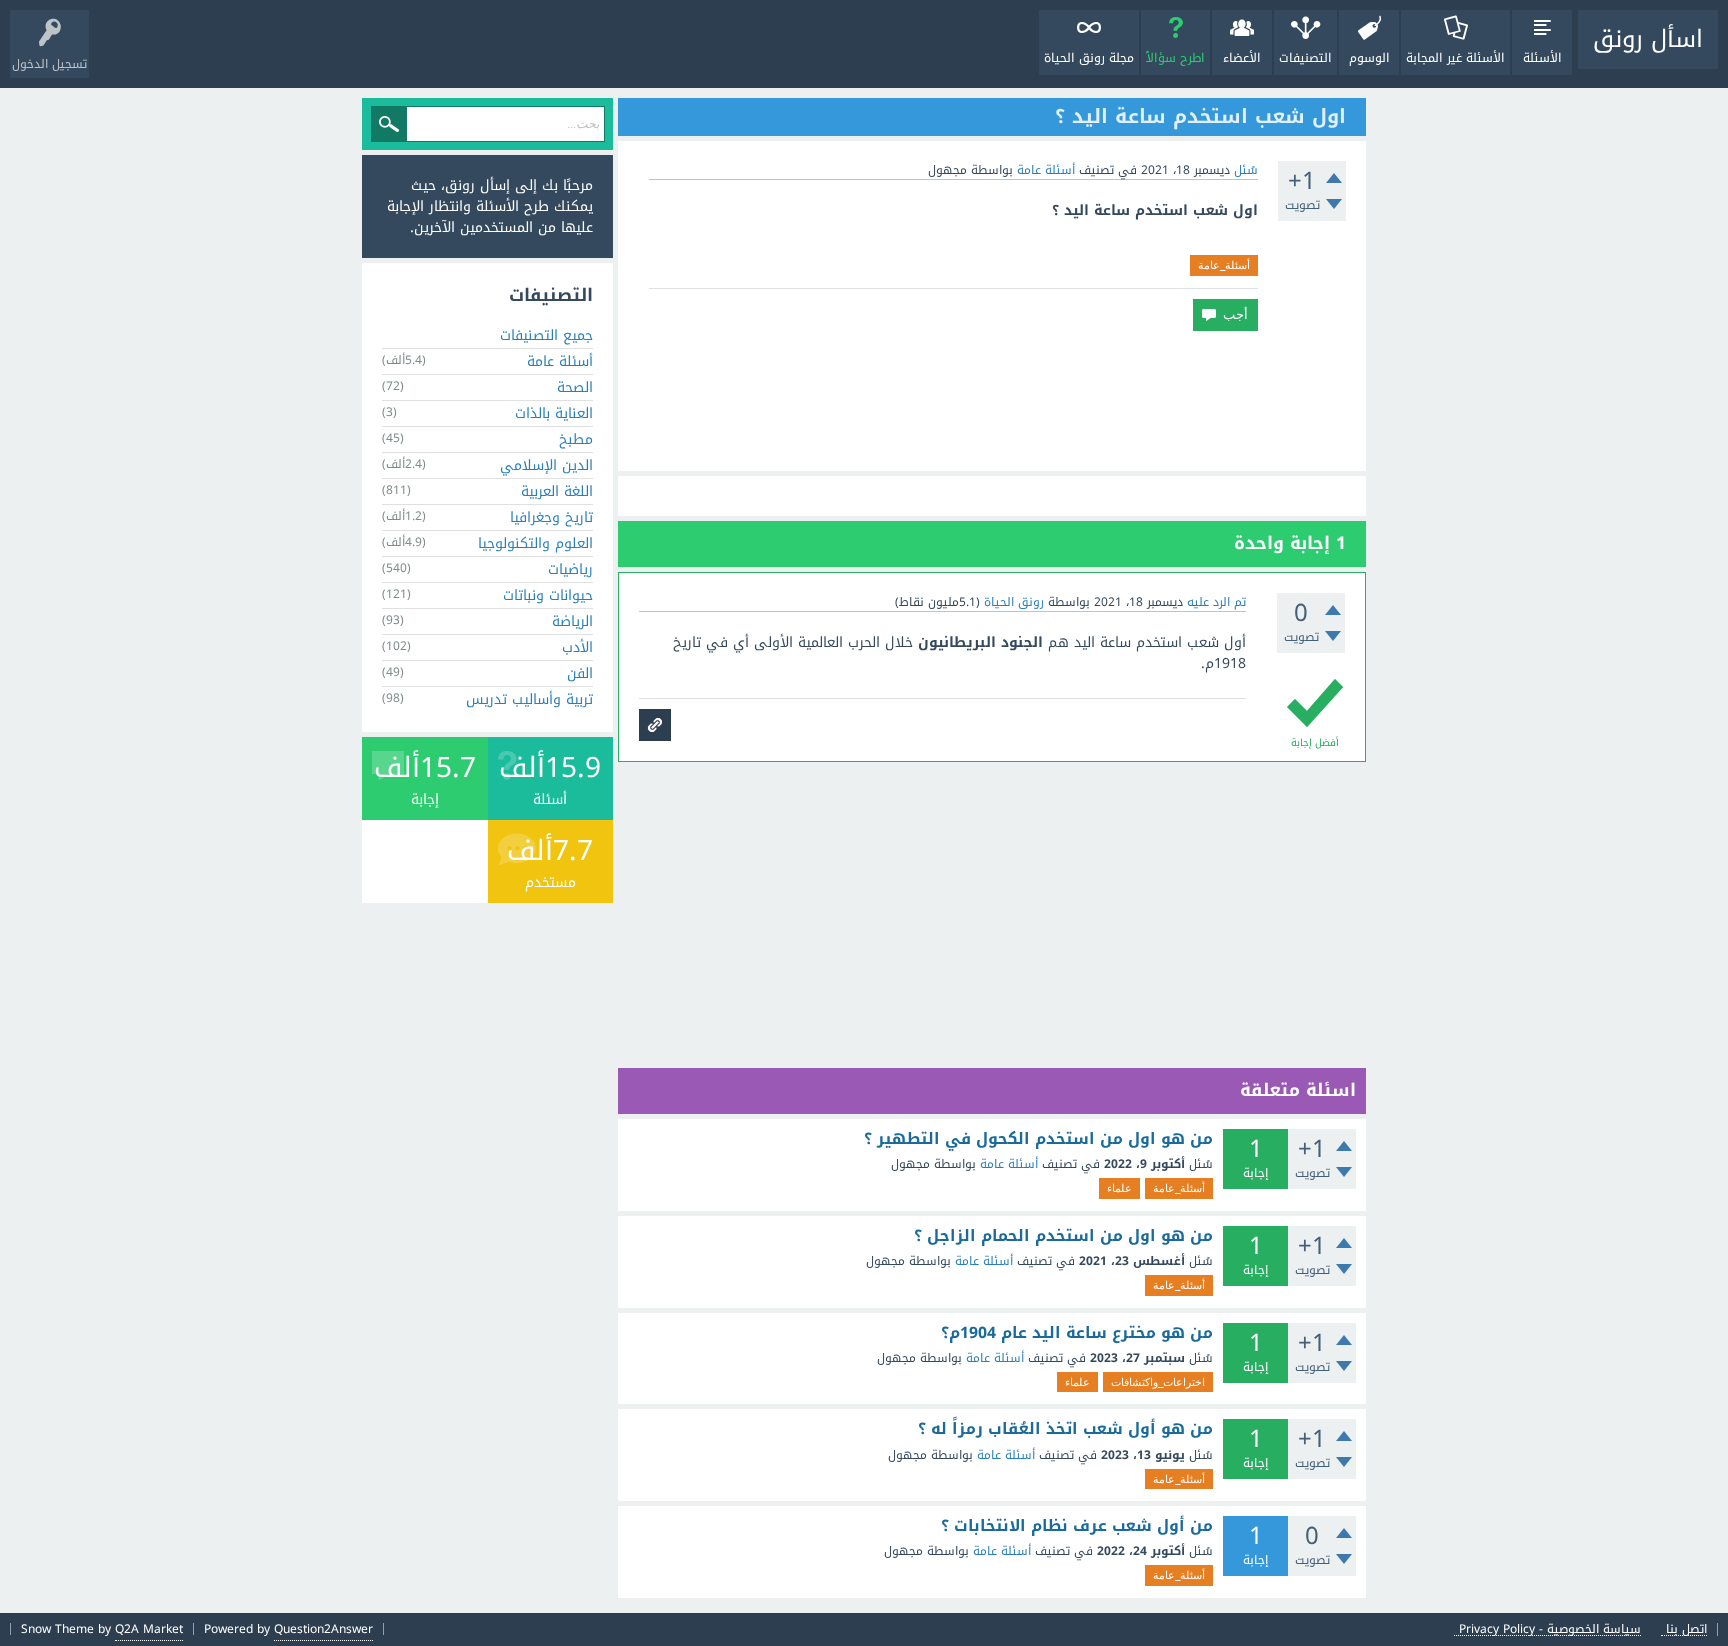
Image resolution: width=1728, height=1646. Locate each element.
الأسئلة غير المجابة (1455, 58)
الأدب (577, 647)
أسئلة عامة (1046, 170)
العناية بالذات (554, 413)
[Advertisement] (992, 401)
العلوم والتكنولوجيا (535, 543)
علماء (1119, 1188)
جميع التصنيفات (546, 335)
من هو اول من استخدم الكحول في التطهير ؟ (1038, 1139)
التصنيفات (1305, 58)
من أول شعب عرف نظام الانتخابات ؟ (1077, 1526)
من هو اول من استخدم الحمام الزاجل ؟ (1063, 1236)
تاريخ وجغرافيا (551, 517)
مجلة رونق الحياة (1089, 58)
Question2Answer (323, 1629)
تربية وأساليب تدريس (529, 699)
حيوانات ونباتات (548, 595)
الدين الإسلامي (546, 465)
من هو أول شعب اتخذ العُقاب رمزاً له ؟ (1065, 1429)
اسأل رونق (1648, 39)
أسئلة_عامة (1224, 265)
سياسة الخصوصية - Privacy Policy (1550, 1629)
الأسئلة (1542, 58)
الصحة (575, 387)
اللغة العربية (557, 491)
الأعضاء (1242, 58)
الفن (580, 673)
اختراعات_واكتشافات (1158, 1382)
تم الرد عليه (1216, 602)
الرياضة (572, 621)
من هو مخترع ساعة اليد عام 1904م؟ (1077, 1333)
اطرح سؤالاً (1175, 58)
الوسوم (1369, 58)
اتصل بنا (1686, 1629)
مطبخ (576, 439)
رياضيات (570, 569)
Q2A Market (149, 1629)
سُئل (1246, 170)
